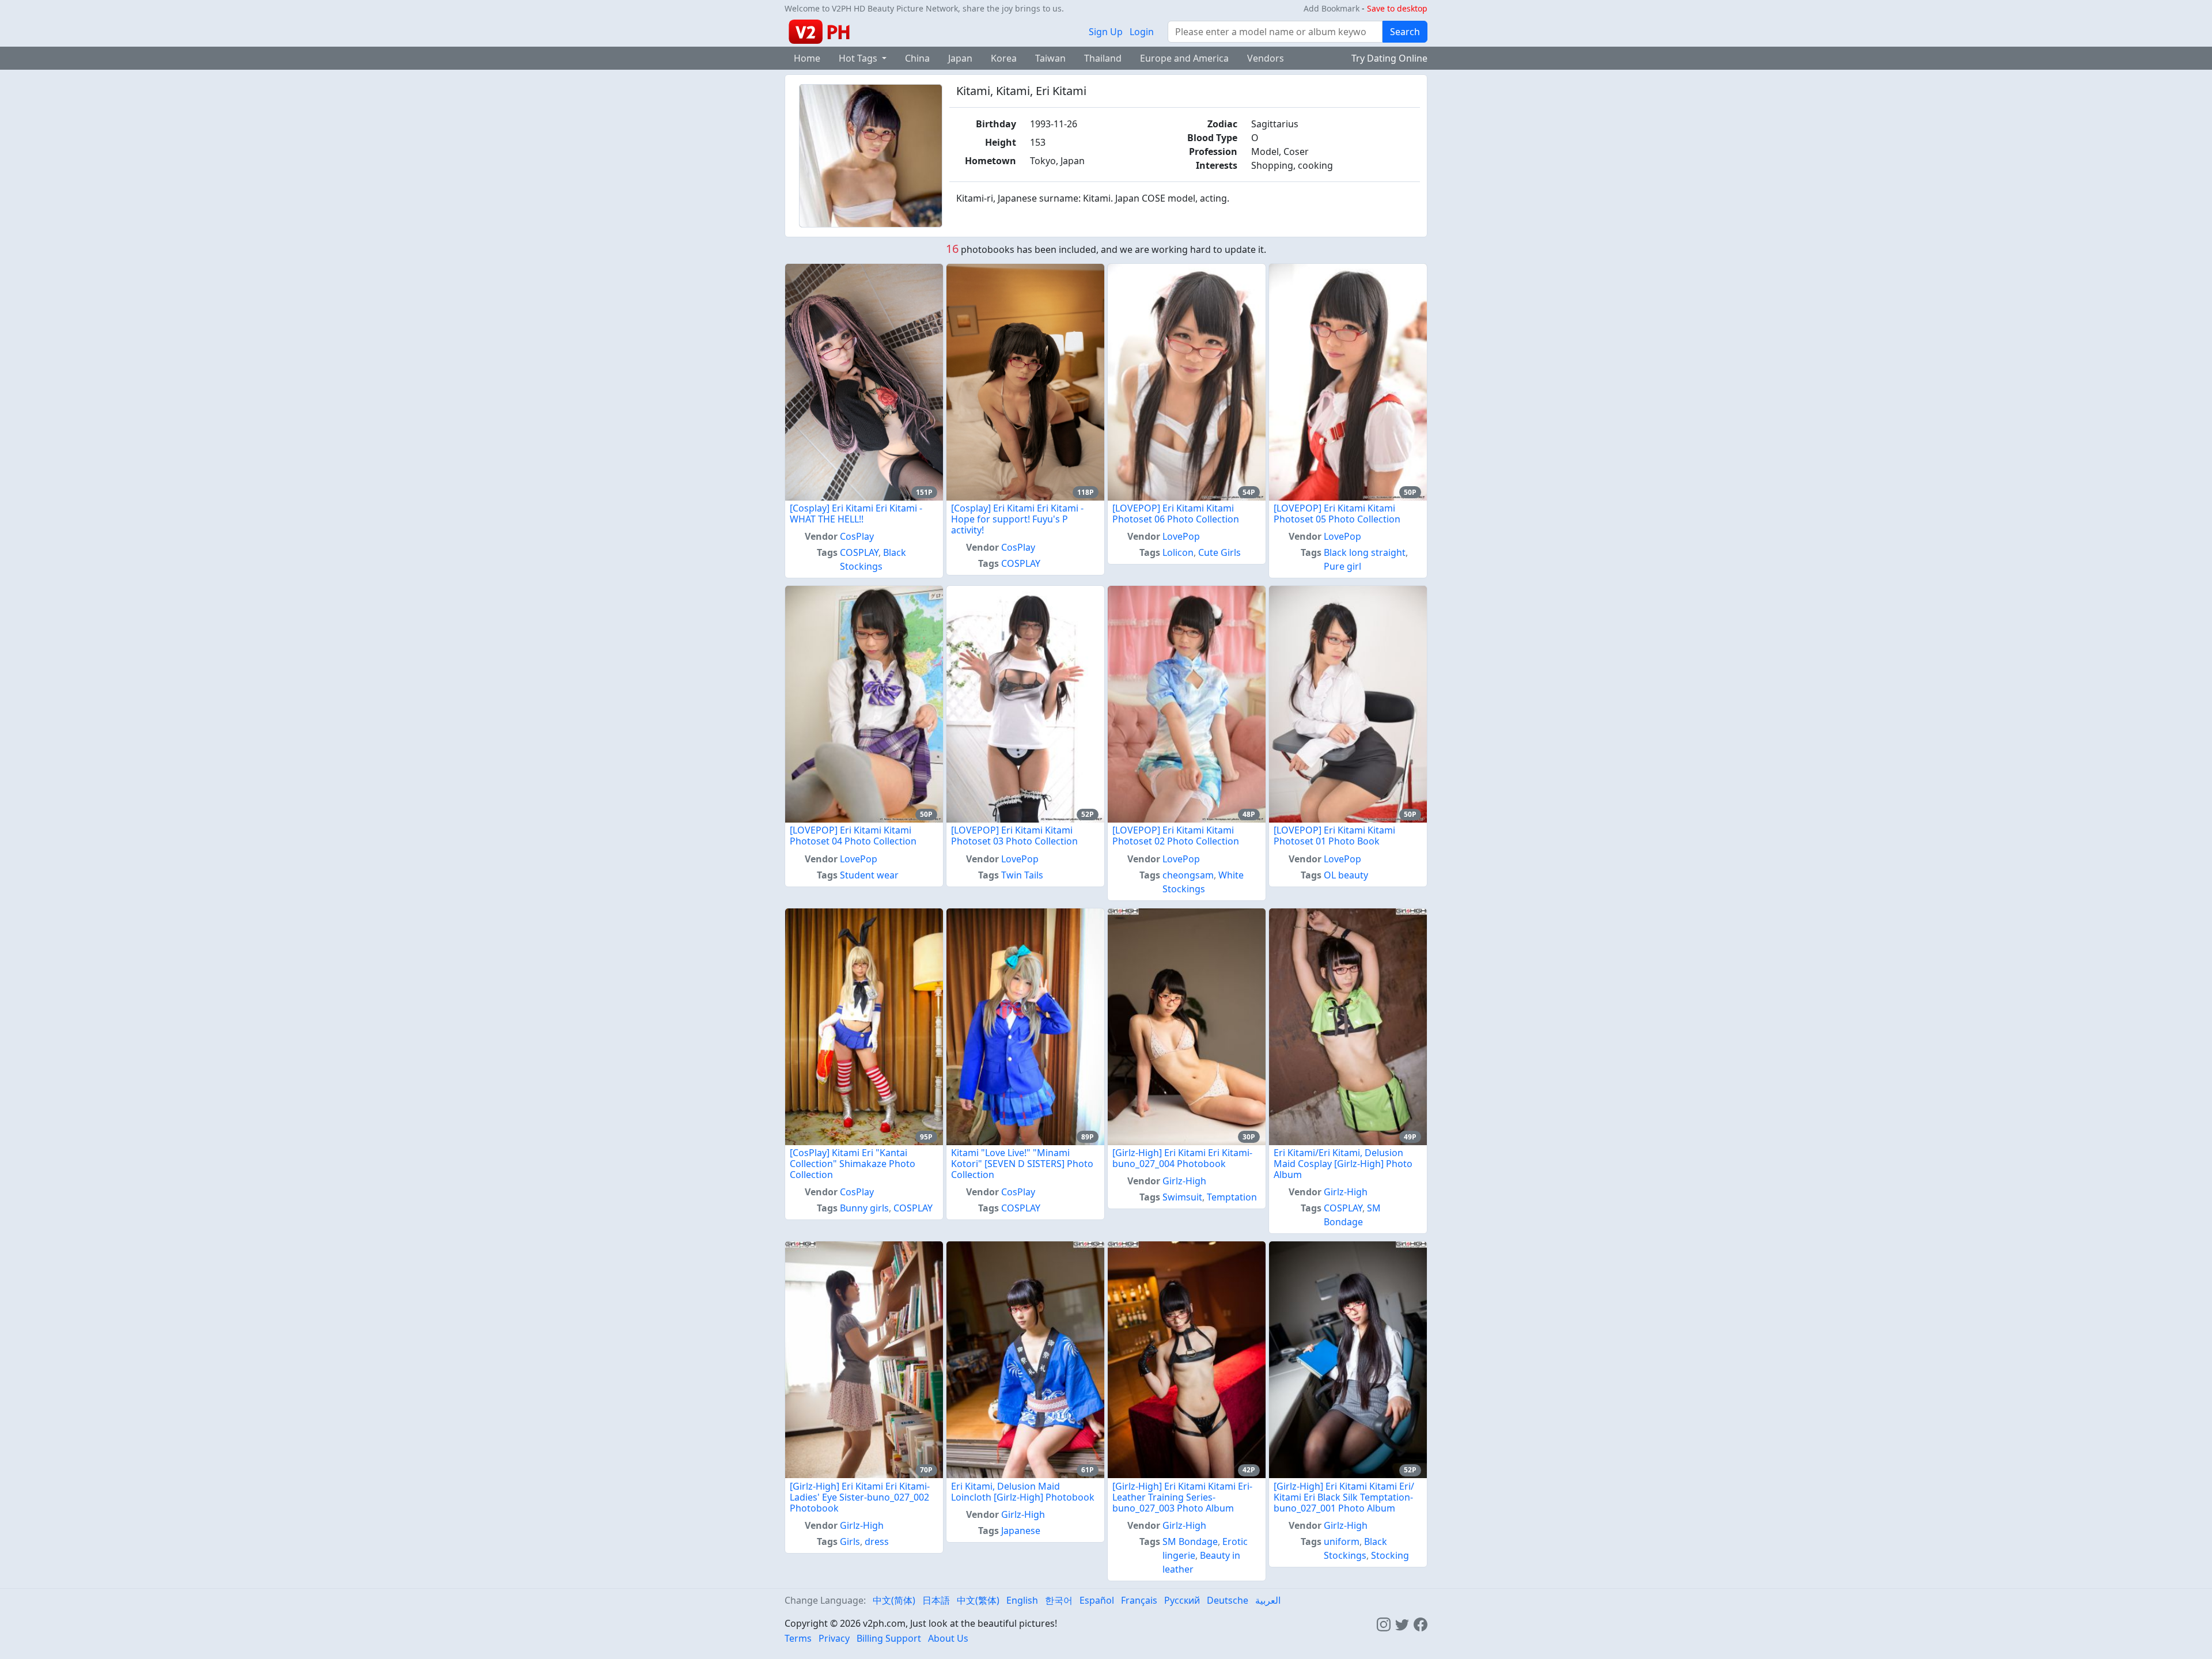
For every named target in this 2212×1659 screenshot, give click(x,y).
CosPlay (857, 536)
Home (807, 58)
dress (877, 1541)
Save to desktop (1397, 8)
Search (1405, 32)
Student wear (869, 875)
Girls (850, 1541)
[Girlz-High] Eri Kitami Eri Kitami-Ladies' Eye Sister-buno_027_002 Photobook (860, 1497)
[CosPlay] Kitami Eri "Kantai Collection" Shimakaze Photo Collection (853, 1164)
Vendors (1266, 58)
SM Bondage (1190, 1541)
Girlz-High (1184, 1181)
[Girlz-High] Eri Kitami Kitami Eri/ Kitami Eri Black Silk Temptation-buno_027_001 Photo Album (1344, 1497)
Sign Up (1106, 32)
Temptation (1232, 1197)
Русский (1182, 1600)
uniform (1342, 1541)
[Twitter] (1402, 1623)
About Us (948, 1638)
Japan (960, 58)
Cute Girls (1219, 552)
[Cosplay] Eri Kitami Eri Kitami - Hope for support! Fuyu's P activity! (1017, 519)
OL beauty (1346, 875)
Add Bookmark (1332, 8)
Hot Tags (859, 58)
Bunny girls (864, 1208)
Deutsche (1228, 1600)
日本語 (936, 1600)
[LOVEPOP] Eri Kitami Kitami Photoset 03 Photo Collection (1014, 836)
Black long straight (1365, 552)
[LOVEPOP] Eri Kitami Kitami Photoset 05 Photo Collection (1337, 514)
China (917, 58)
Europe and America (1184, 58)
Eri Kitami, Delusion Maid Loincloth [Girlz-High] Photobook (1023, 1492)
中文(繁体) (978, 1600)
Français (1139, 1600)
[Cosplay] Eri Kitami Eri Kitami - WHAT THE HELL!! (856, 514)
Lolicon (1178, 552)
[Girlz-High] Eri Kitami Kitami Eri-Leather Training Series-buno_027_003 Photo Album (1182, 1497)
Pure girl (1342, 566)
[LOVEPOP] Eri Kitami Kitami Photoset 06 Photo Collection (1176, 514)
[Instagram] (1384, 1623)
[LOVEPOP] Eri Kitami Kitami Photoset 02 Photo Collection (1176, 836)
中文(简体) (894, 1600)
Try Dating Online (1389, 58)
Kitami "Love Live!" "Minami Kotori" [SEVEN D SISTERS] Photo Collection (1022, 1164)
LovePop (1181, 536)
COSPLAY (859, 552)
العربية (1268, 1600)
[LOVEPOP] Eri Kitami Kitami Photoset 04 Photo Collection (853, 836)
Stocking (1390, 1555)
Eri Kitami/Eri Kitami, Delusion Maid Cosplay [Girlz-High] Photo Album (1343, 1164)
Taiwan (1050, 58)
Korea (1004, 58)
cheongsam (1188, 875)
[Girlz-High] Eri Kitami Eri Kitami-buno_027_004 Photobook (1182, 1158)
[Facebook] (1421, 1623)
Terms (798, 1638)
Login (1142, 32)
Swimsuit (1182, 1197)
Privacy (834, 1638)
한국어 (1059, 1600)
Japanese (1021, 1531)
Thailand (1103, 58)
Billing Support (889, 1638)
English (1022, 1600)
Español (1097, 1600)
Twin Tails (1022, 875)
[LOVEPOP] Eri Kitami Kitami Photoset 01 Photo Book (1334, 836)
